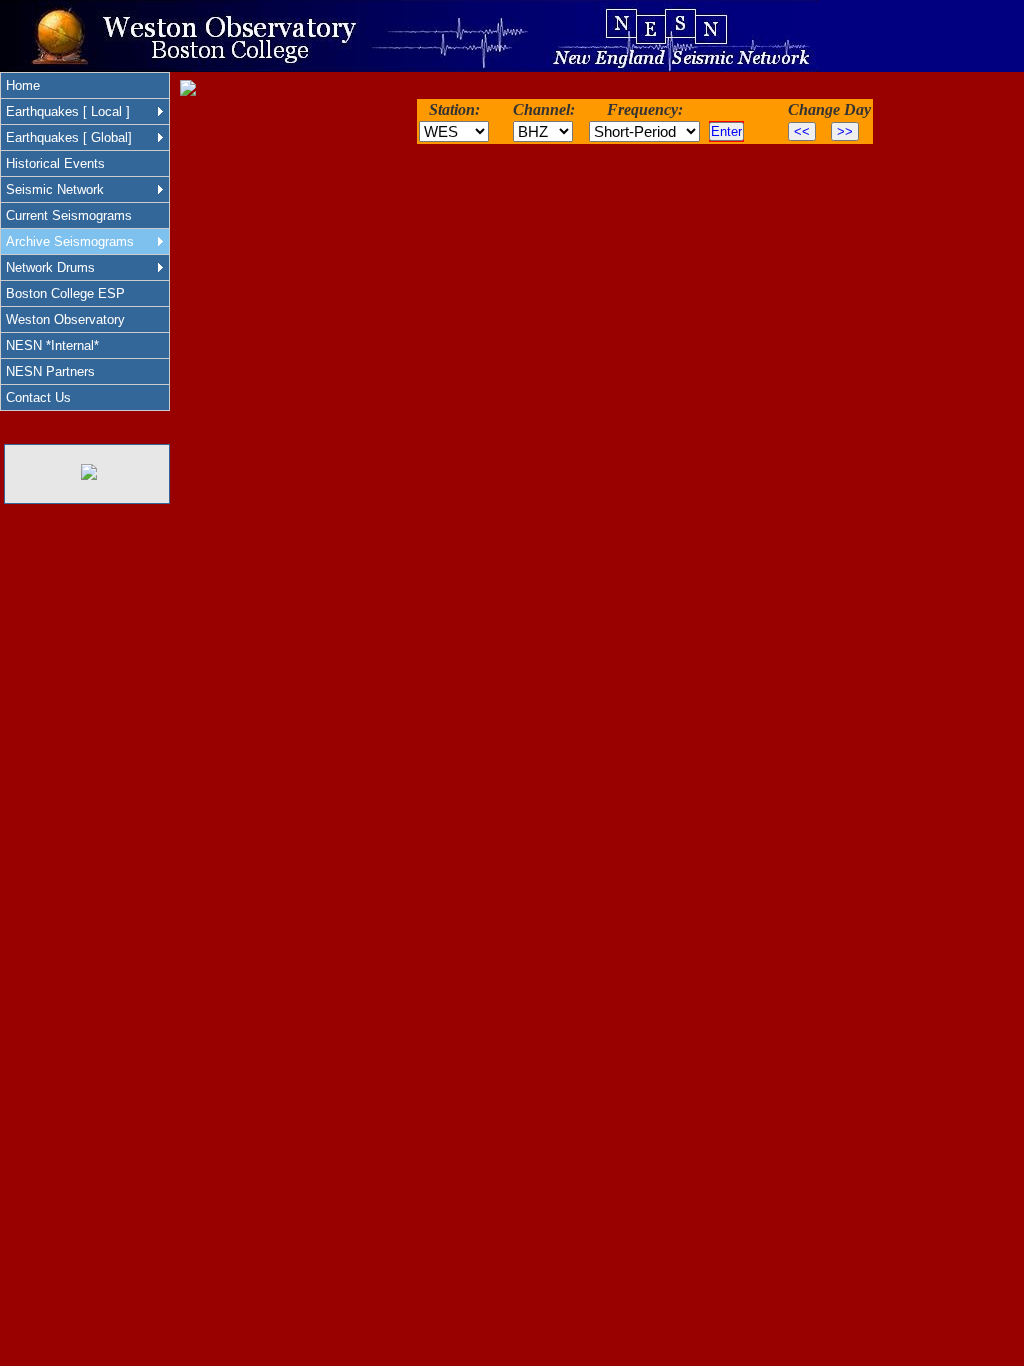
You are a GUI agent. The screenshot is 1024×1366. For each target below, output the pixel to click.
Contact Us (38, 397)
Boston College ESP (65, 293)
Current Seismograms (69, 215)
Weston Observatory (65, 319)
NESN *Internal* (52, 345)
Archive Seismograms (70, 241)
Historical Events (55, 163)
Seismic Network (55, 189)
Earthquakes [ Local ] (68, 111)
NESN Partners (50, 371)
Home (23, 85)
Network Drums (50, 267)
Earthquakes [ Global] (69, 137)
